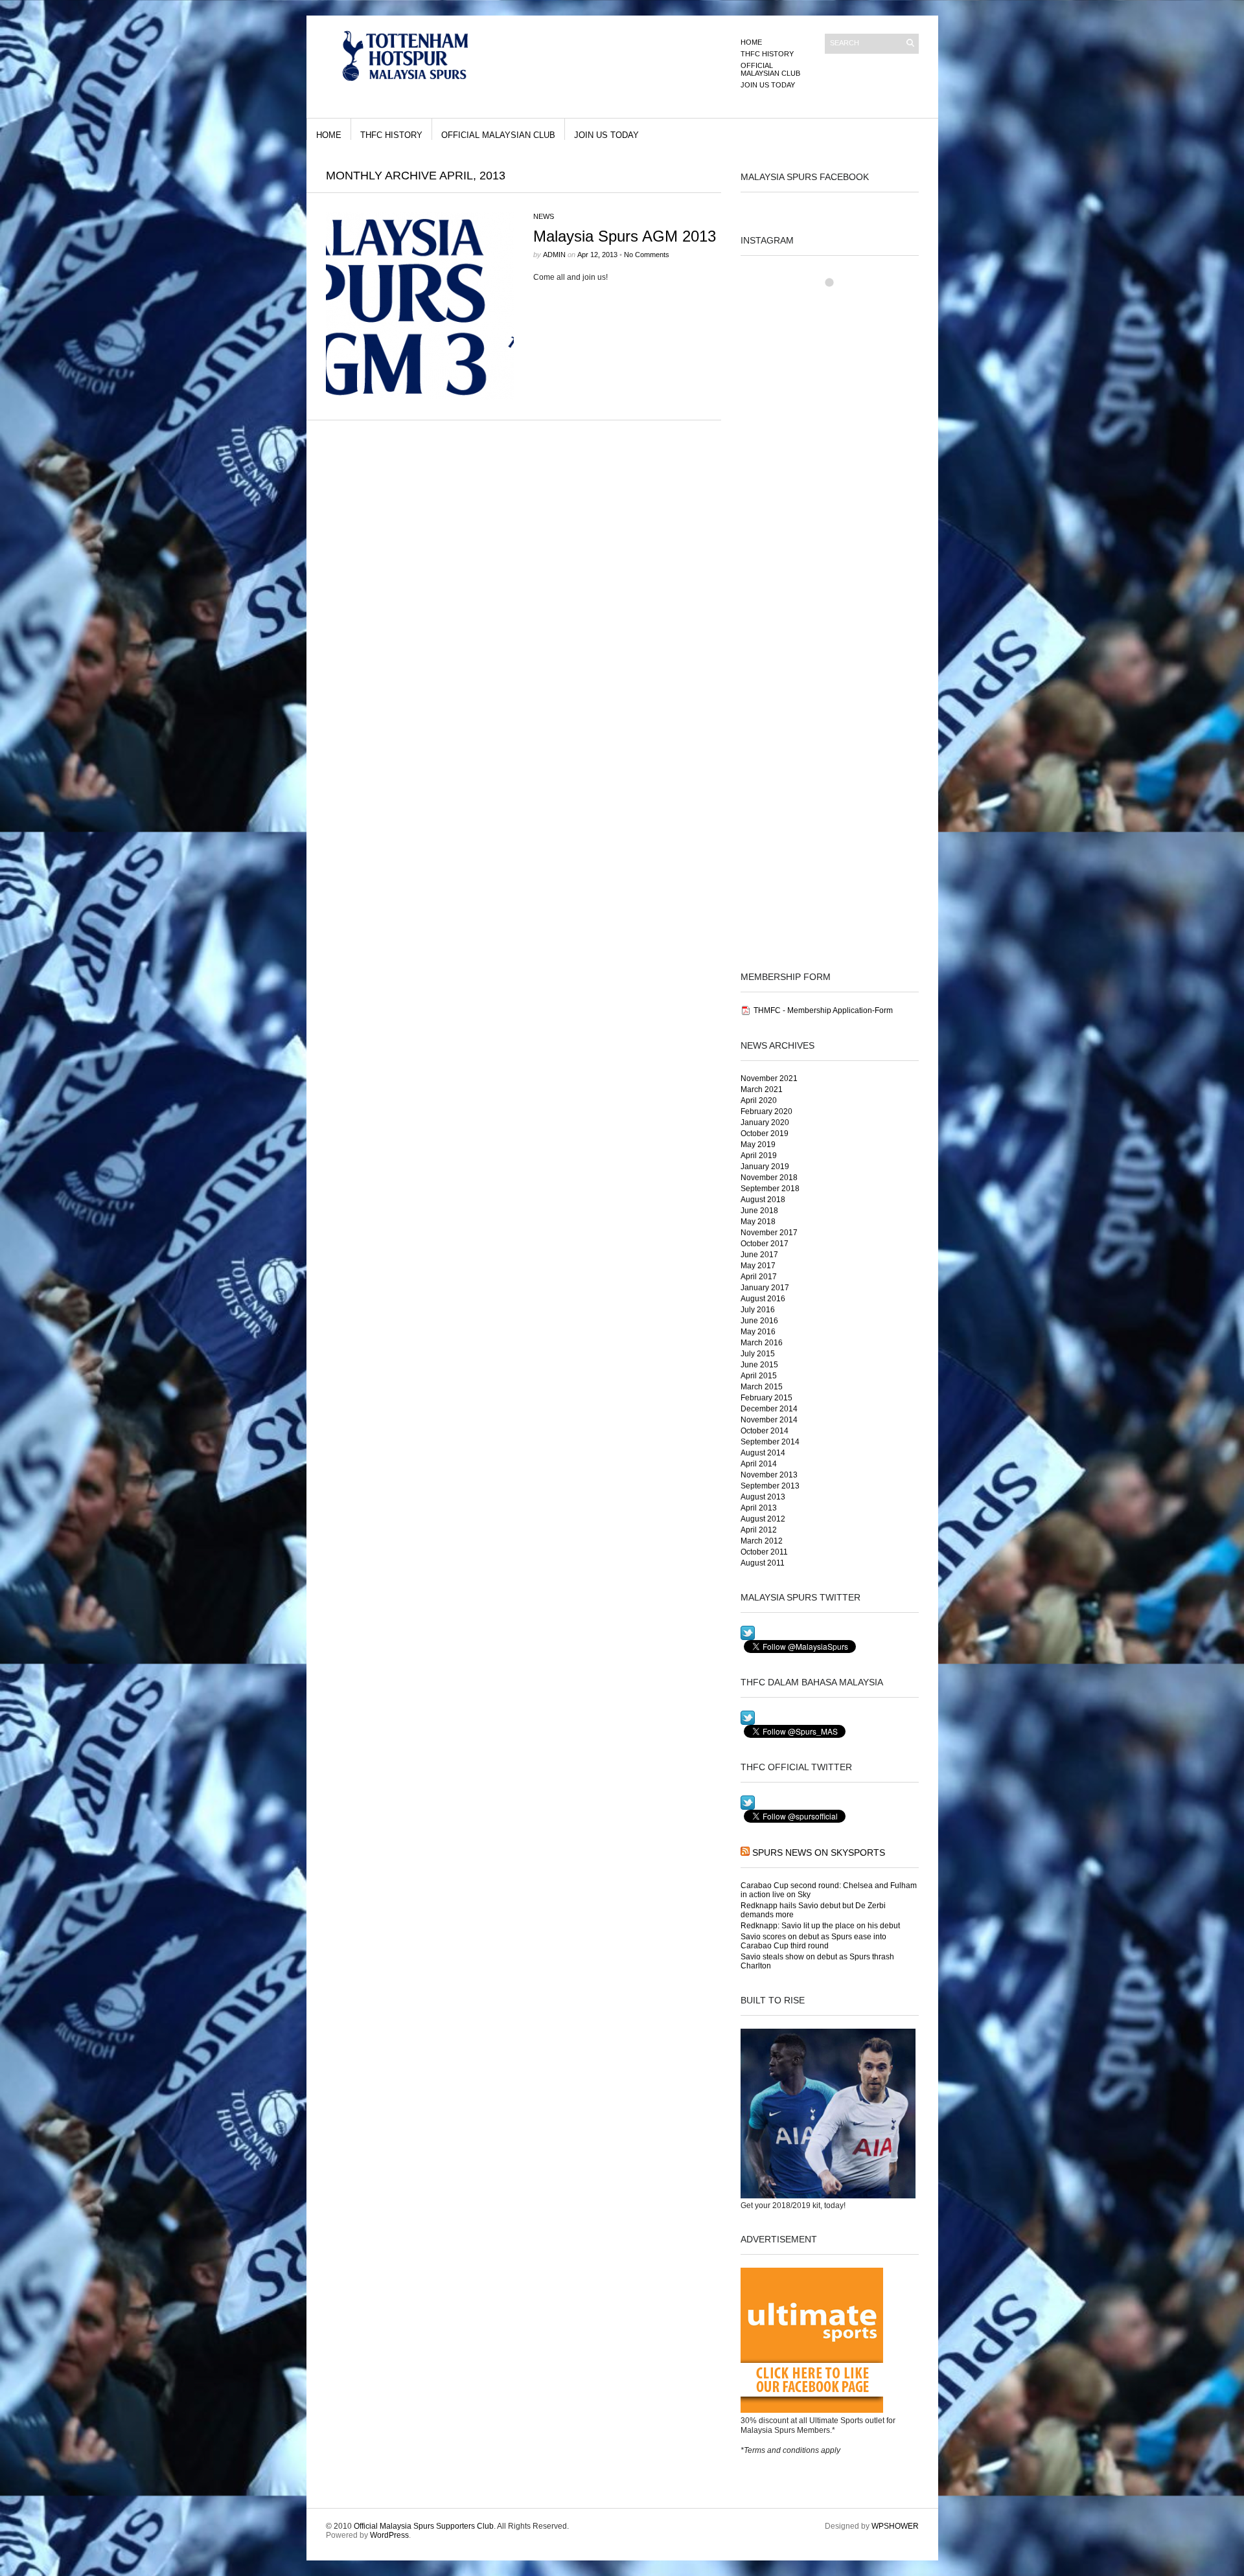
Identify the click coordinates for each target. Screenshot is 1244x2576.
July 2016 (758, 1310)
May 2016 (758, 1332)
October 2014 (765, 1431)
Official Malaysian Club (770, 69)
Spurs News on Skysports (819, 1852)
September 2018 (770, 1189)
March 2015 (762, 1387)
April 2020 (759, 1100)
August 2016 (763, 1299)
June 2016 (759, 1321)
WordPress (389, 2535)
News (544, 216)
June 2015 (759, 1365)
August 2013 (763, 1497)
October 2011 (764, 1552)
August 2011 (763, 1563)
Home (751, 42)
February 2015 (766, 1398)
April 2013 (759, 1508)
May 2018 (758, 1222)
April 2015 (759, 1376)
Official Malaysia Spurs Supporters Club (424, 2526)
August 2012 (763, 1519)
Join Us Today (768, 85)
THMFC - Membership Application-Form (823, 1010)
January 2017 (765, 1288)
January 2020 (765, 1123)
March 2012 (762, 1541)
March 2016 (762, 1343)
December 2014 (769, 1409)
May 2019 (758, 1145)
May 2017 (758, 1266)
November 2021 (769, 1078)
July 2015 (758, 1354)
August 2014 (763, 1453)
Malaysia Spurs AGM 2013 (625, 236)
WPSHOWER (895, 2526)
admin (554, 255)
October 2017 (765, 1244)
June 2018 (759, 1211)
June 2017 (759, 1255)
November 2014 (769, 1420)
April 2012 (759, 1530)
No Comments (647, 255)
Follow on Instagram (837, 304)
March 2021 (762, 1089)
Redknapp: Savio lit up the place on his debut (820, 1926)
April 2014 (759, 1464)
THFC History (767, 54)
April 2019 (759, 1156)
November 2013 (769, 1475)
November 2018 (769, 1178)
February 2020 (766, 1111)
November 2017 (769, 1233)
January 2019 (765, 1167)
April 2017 (759, 1277)
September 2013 (770, 1486)
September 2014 (770, 1442)
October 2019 (765, 1134)
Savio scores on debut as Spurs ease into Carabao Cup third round (813, 1941)
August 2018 (763, 1200)
